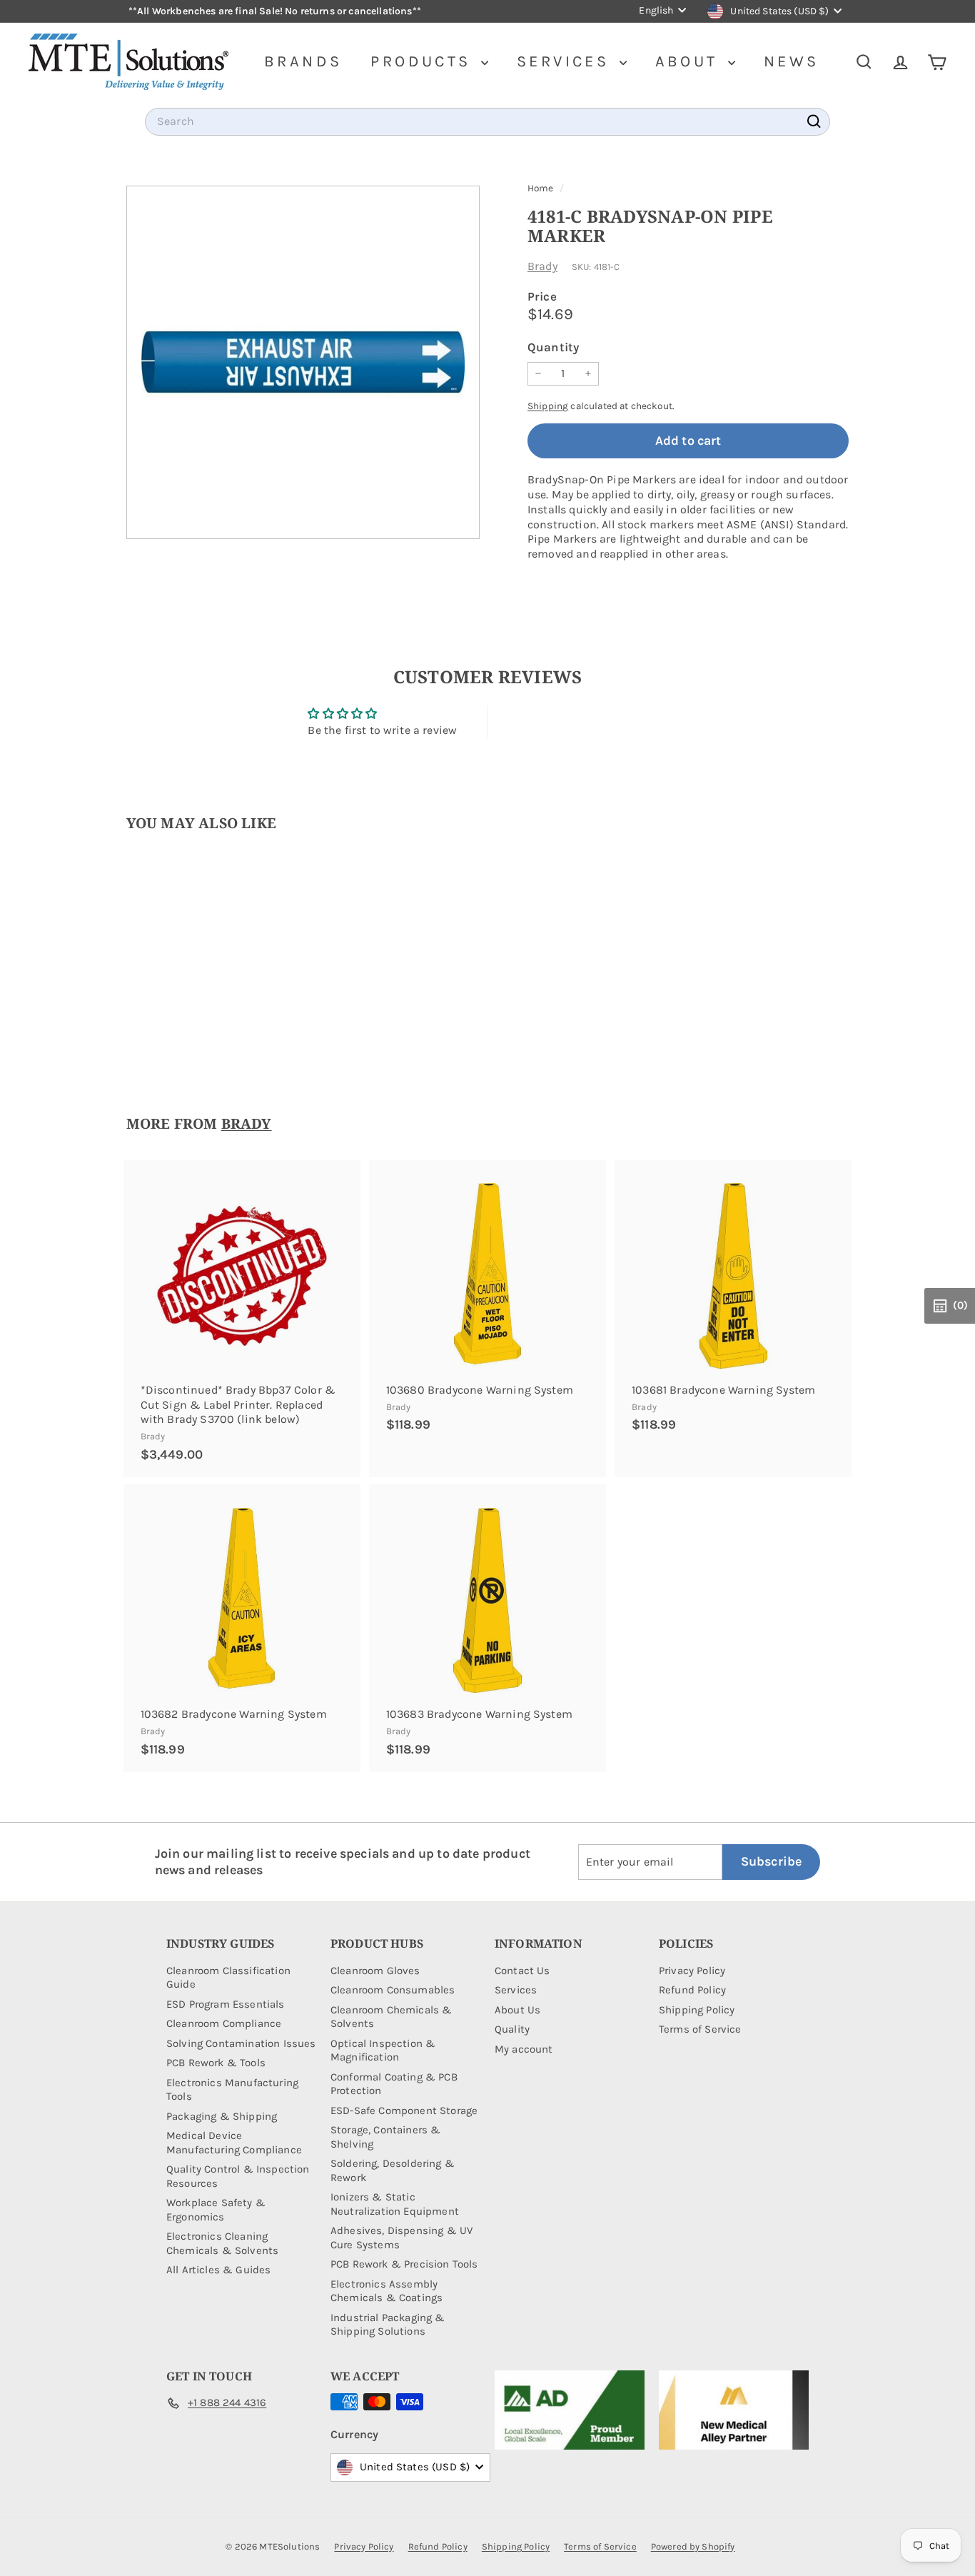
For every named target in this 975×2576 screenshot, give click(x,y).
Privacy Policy (692, 1971)
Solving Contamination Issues (241, 2043)
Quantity (553, 347)
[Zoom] (303, 362)
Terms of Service (700, 2029)
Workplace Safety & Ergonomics (216, 2210)
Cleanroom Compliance (224, 2023)
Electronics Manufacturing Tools (232, 2090)
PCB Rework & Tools (216, 2063)
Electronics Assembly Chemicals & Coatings (387, 2291)
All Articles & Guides (218, 2270)
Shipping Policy (697, 2010)
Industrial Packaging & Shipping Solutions (388, 2325)
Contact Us (522, 1971)
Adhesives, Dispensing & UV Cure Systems (401, 2238)
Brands (303, 61)
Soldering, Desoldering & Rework (393, 2170)
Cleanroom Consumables (393, 1990)
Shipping (548, 406)
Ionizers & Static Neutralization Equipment (395, 2204)
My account (524, 2049)
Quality (512, 2029)
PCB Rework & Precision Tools (404, 2264)
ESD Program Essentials (226, 2004)
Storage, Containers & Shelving (385, 2137)
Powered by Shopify (693, 2546)
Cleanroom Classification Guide (228, 1978)
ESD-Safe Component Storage (404, 2110)
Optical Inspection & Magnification (383, 2051)
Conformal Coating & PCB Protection (394, 2084)
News (792, 61)
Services (566, 61)
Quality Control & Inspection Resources (238, 2176)
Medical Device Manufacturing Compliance (234, 2143)
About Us (517, 2010)
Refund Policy (692, 1990)
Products (424, 61)
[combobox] (487, 122)
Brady (542, 266)
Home (542, 188)
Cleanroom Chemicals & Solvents (391, 2017)
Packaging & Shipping (222, 2116)
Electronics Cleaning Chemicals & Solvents (222, 2243)
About (690, 61)
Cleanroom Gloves (375, 1971)
